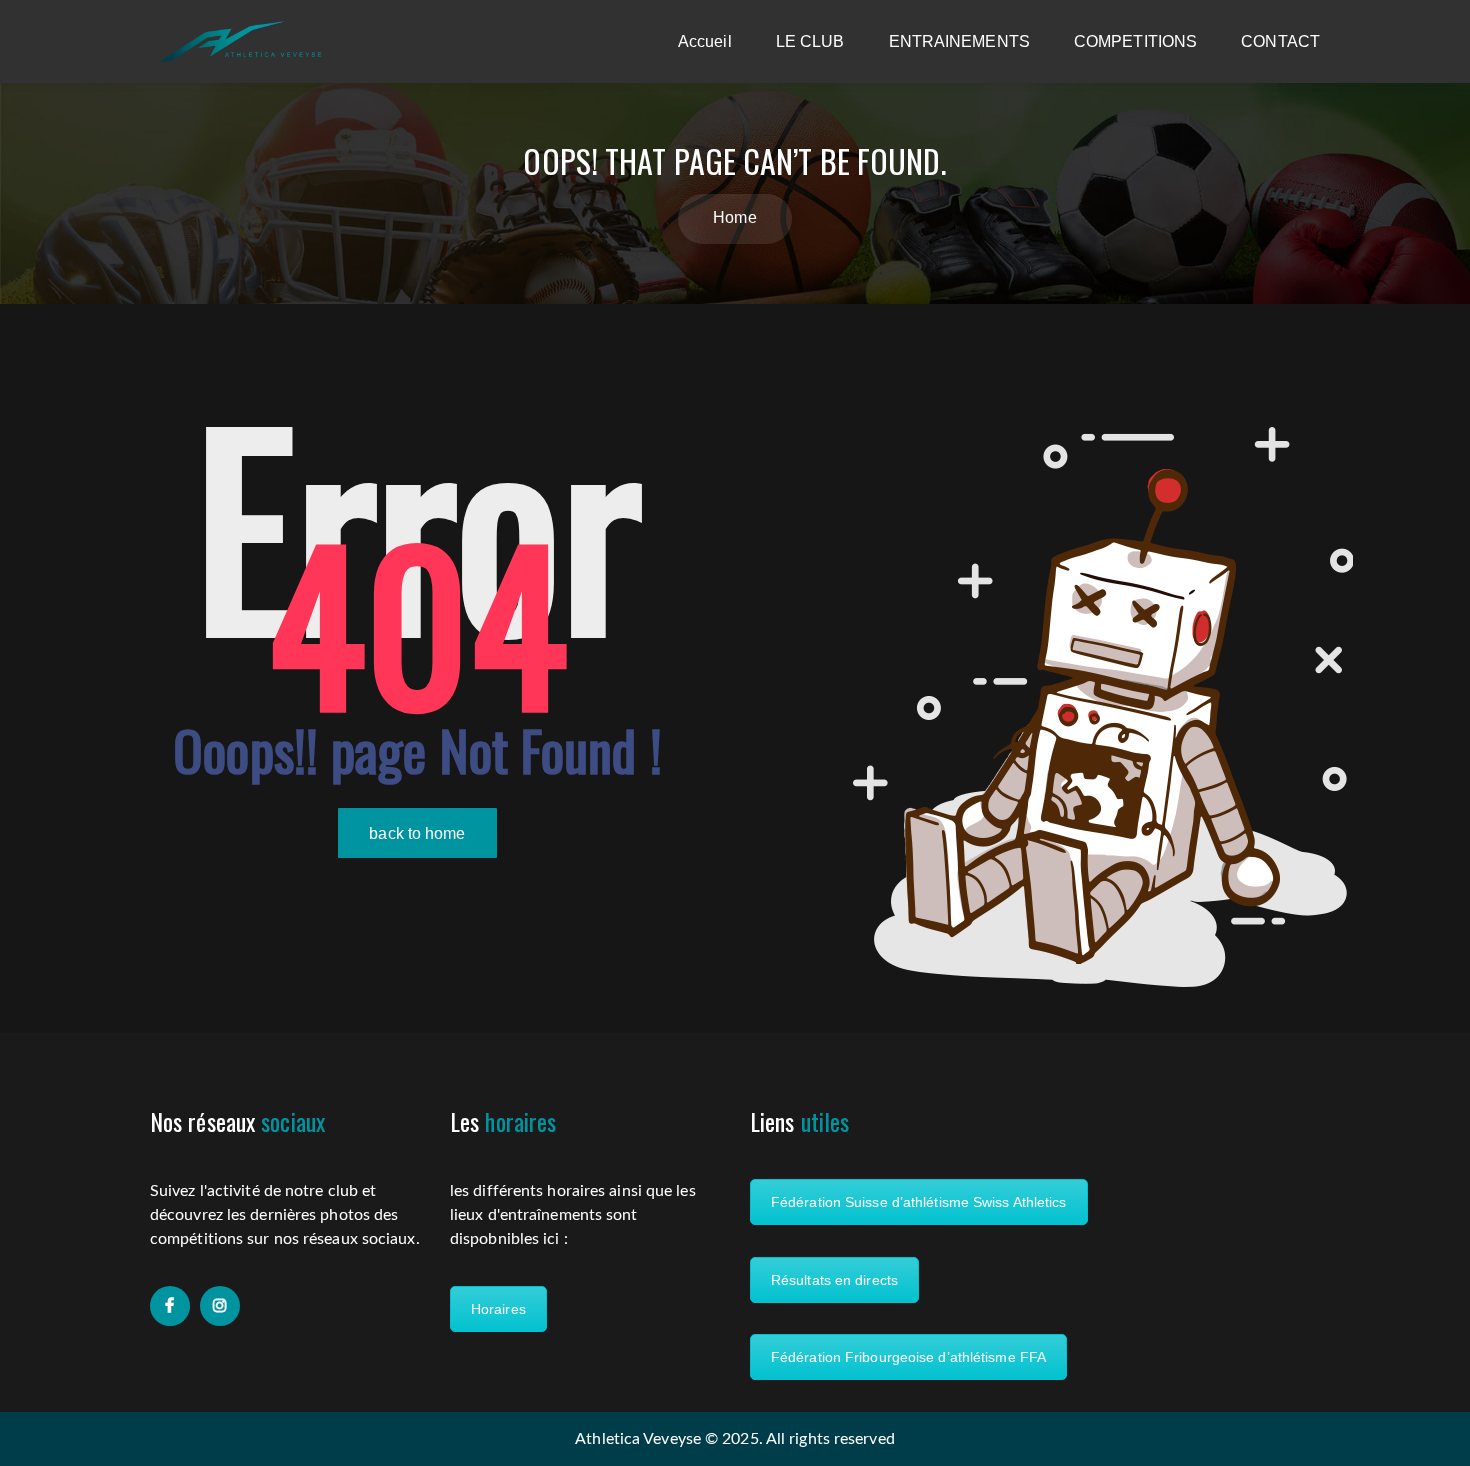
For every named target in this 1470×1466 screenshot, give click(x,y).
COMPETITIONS (1135, 41)
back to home (417, 833)
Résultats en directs (834, 1280)
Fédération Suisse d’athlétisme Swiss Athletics (919, 1202)
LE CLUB (810, 41)
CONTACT (1280, 41)
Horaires (498, 1309)
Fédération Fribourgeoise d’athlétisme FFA (908, 1357)
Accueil (705, 41)
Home (734, 217)
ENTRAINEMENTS (959, 41)
